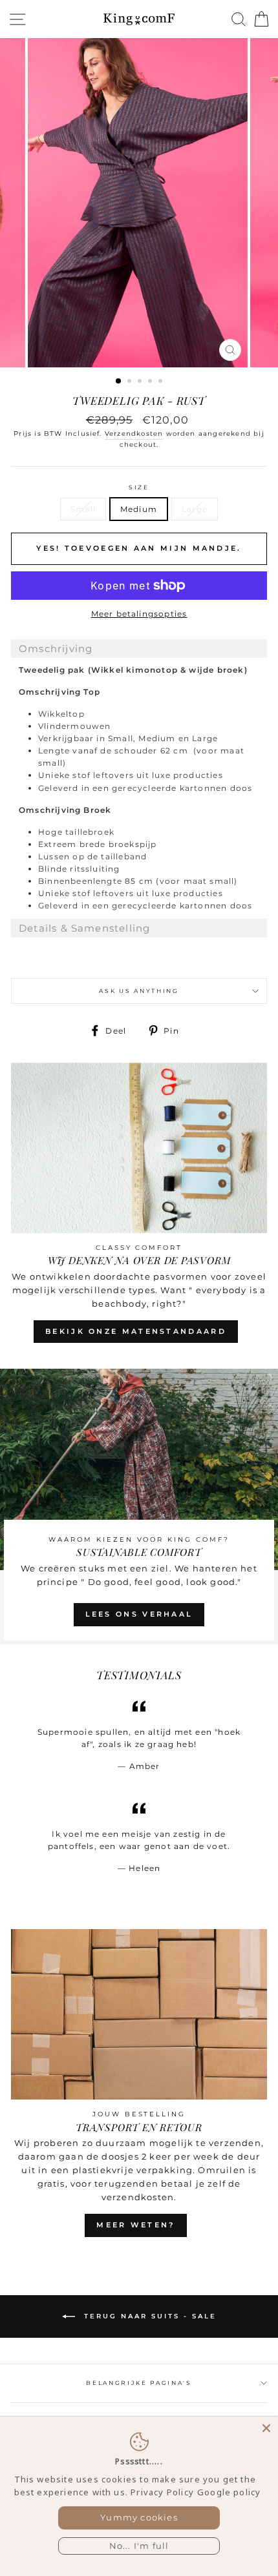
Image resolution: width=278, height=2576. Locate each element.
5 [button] (162, 382)
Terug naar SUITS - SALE (148, 2315)
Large (195, 509)
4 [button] (151, 382)
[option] (139, 203)
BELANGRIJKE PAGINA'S (139, 2383)
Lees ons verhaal (139, 1614)
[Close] (266, 2428)
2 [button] (131, 382)
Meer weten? (135, 2225)
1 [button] (119, 382)
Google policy (229, 2492)
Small (83, 509)
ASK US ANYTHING (139, 991)
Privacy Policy (162, 2492)
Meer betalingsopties (139, 614)
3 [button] (141, 382)
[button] (139, 649)
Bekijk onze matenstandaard (136, 1331)
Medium (139, 509)
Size (139, 487)
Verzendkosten (134, 434)
